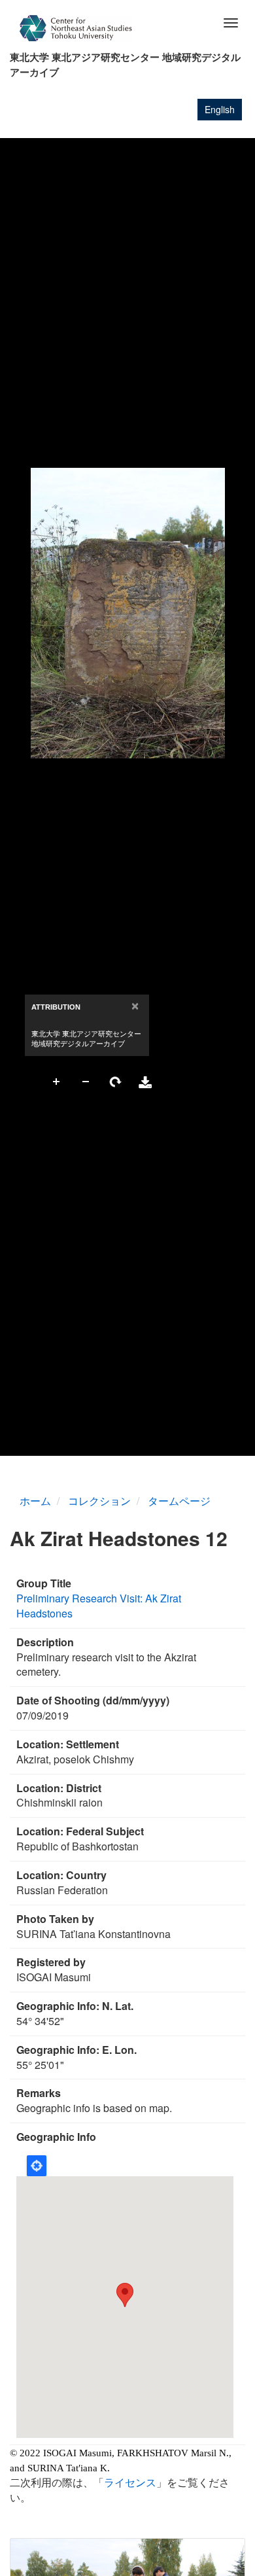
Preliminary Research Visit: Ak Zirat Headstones (99, 1606)
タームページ (179, 1501)
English (220, 109)
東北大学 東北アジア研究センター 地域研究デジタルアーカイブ (125, 64)
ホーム (35, 1501)
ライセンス (130, 2482)
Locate (37, 2166)
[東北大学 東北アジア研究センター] (76, 28)
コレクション (99, 1501)
